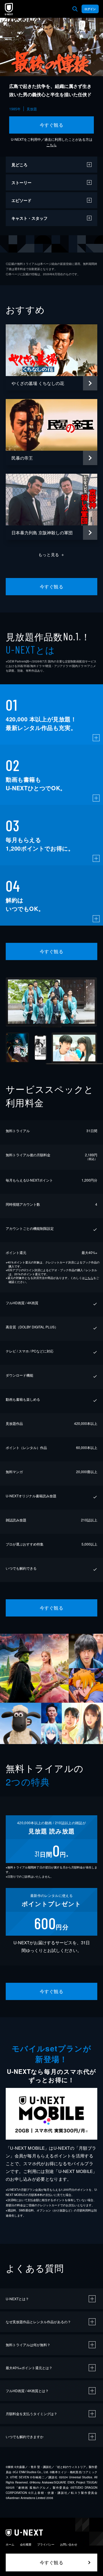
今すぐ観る (51, 125)
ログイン (90, 9)
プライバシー (46, 2544)
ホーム (10, 2544)
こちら (51, 145)
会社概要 (26, 2544)
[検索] (75, 9)
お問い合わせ (69, 2544)
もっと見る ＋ (52, 554)
